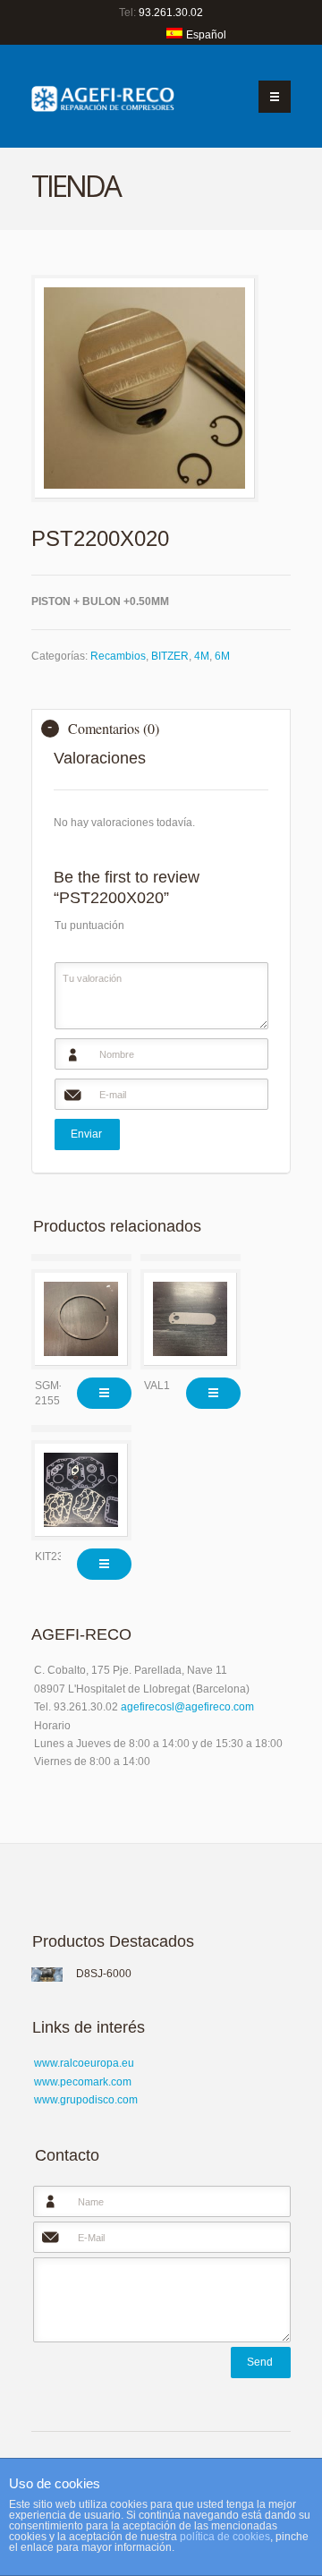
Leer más (104, 1393)
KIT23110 (58, 1557)
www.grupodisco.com (86, 2100)
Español (206, 35)
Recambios (118, 656)
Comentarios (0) (114, 728)
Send (260, 2362)
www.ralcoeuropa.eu (84, 2063)
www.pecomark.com (83, 2082)
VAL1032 (166, 1386)
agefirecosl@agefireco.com (187, 1707)
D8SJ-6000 (104, 1974)
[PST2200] (145, 388)
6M (222, 656)
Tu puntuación (89, 925)
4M (202, 656)
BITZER (170, 656)
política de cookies (225, 2537)
